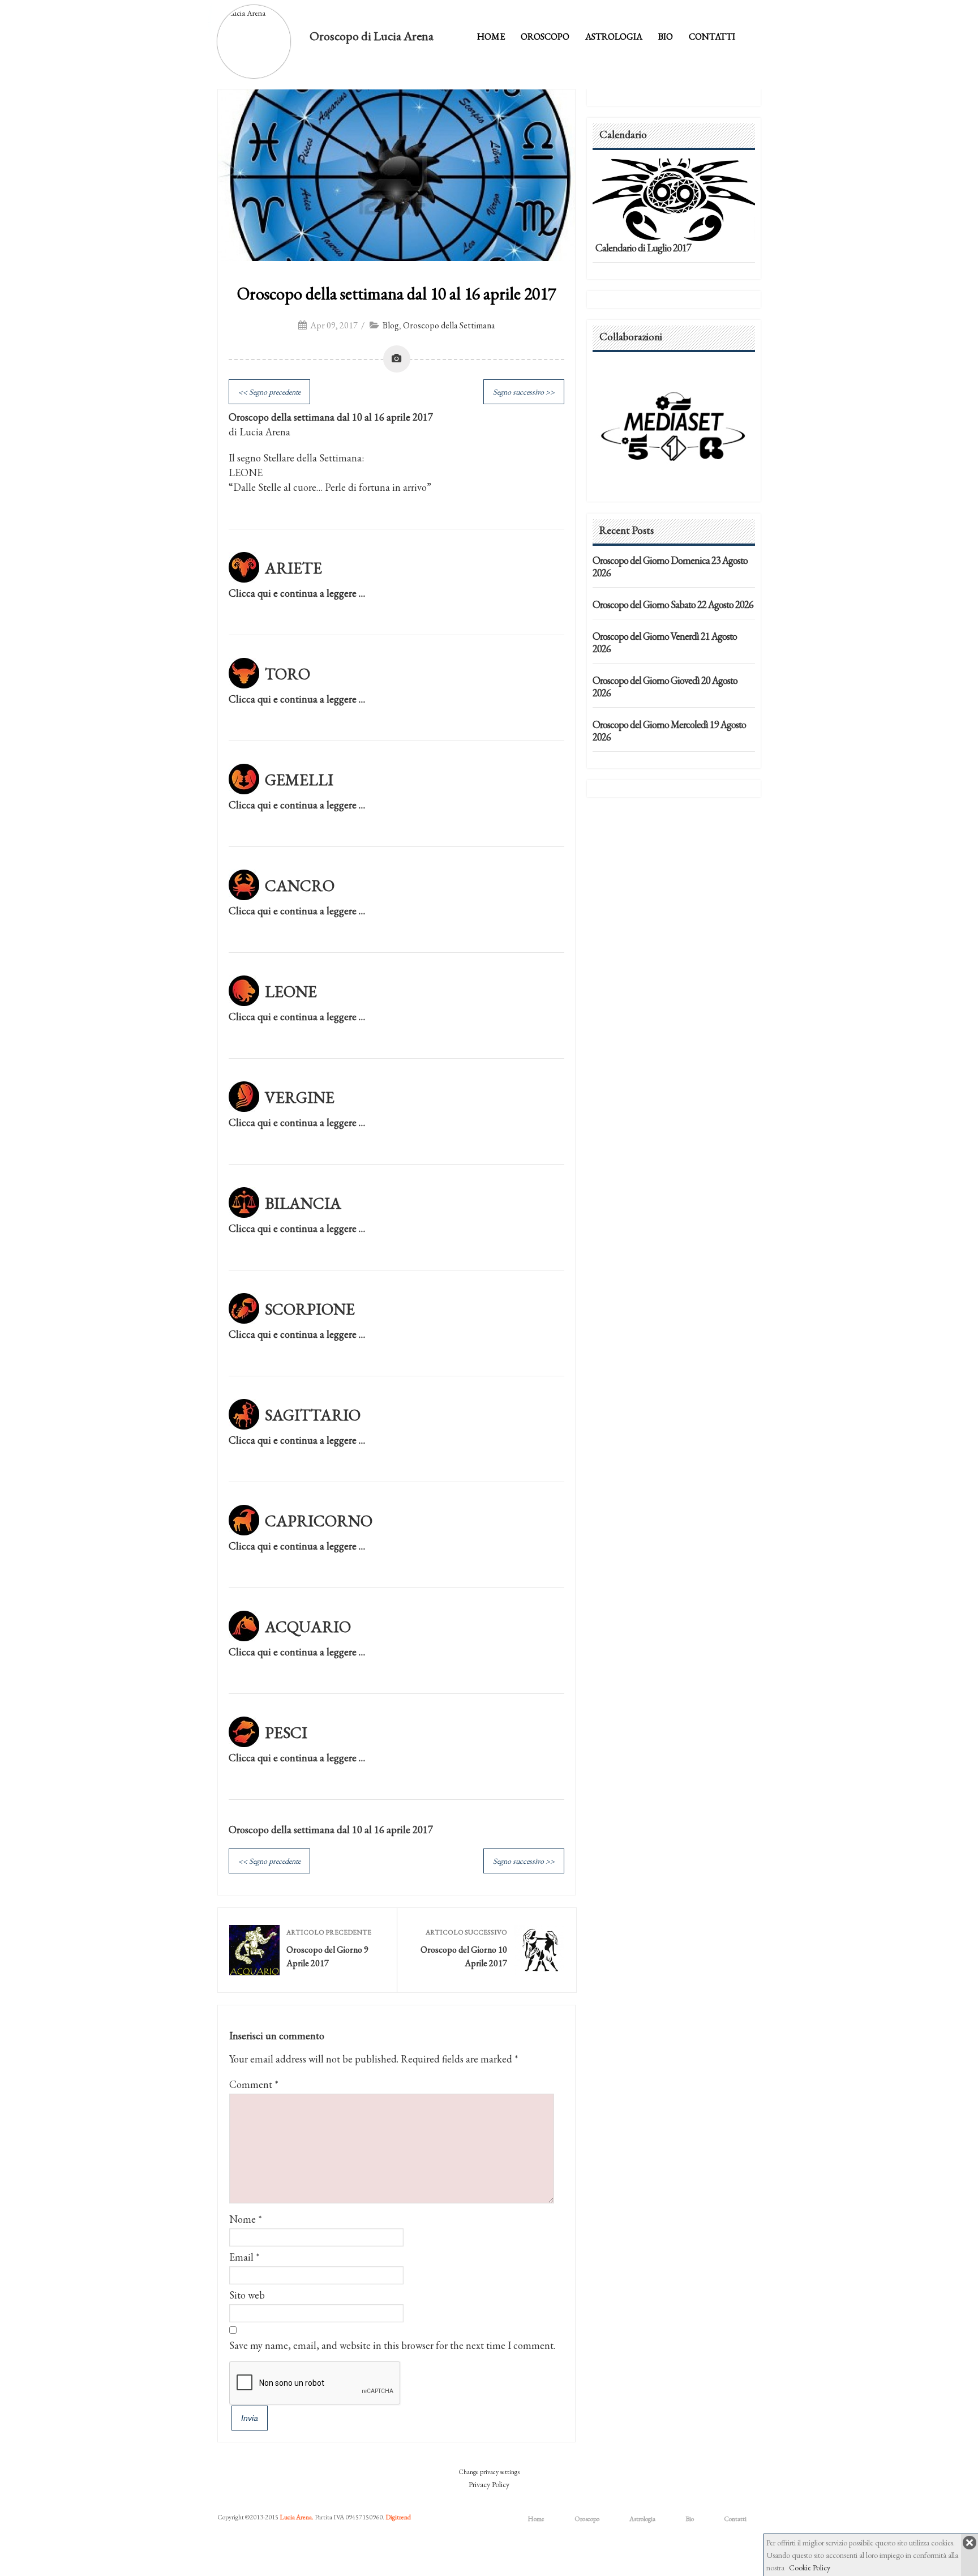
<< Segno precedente (269, 392)
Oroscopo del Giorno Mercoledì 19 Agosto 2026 (669, 731)
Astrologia (614, 37)
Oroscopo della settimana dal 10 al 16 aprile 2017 (396, 294)
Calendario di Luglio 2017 (643, 248)
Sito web (247, 2295)
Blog (391, 325)
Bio (666, 37)
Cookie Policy (810, 2568)
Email (241, 2257)
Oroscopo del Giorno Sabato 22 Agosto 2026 (673, 604)
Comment (254, 2084)
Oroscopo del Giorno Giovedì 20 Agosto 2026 (665, 686)
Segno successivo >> (524, 392)
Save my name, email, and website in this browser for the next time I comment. (392, 2345)
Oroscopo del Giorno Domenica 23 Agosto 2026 (670, 566)
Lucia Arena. (297, 2517)
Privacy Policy (489, 2484)
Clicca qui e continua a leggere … (297, 593)
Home (491, 37)
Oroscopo (545, 37)
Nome (243, 2219)
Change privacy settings (489, 2472)
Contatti (712, 37)
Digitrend (398, 2517)
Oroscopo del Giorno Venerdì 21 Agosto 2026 (665, 642)
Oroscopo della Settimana (449, 325)
